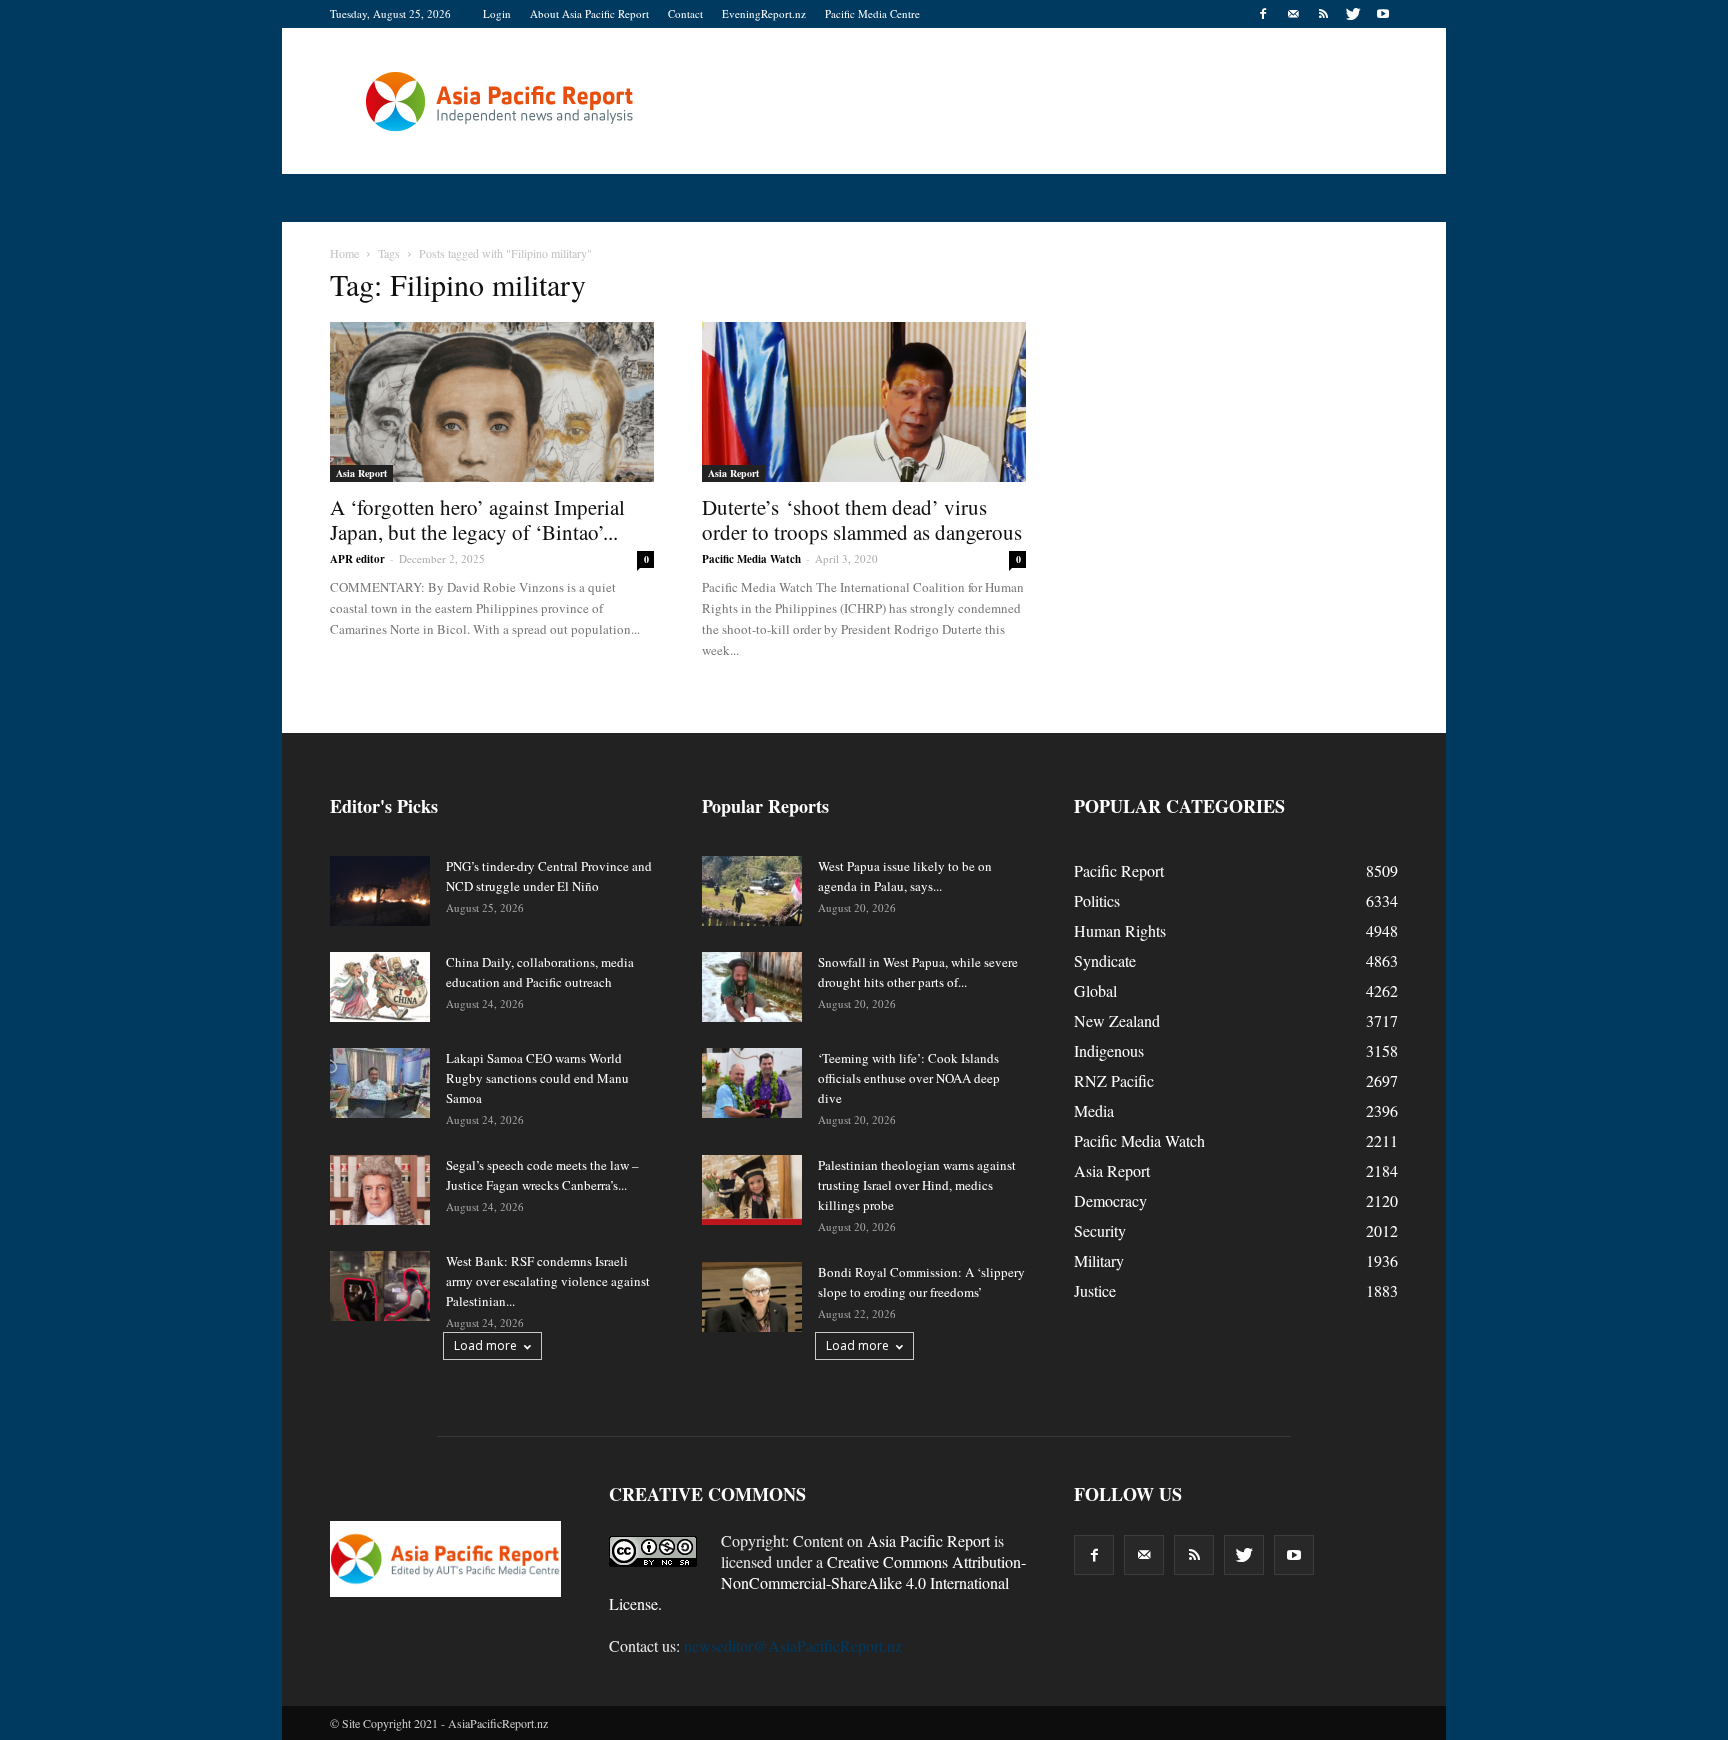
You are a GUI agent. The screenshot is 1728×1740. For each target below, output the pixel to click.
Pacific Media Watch (751, 559)
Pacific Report (1119, 870)
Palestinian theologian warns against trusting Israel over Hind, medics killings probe (917, 1185)
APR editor (357, 559)
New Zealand (1117, 1020)
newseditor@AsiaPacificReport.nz (793, 1645)
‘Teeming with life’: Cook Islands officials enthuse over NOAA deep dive (909, 1078)
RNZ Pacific (1114, 1080)
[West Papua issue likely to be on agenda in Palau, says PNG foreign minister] (752, 891)
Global (1095, 990)
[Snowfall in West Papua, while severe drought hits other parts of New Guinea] (752, 987)
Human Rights (1120, 930)
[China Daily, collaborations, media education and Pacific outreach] (380, 987)
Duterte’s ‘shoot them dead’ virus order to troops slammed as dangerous (862, 519)
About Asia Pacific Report (589, 13)
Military (1099, 1260)
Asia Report (361, 473)
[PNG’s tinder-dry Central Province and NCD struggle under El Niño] (380, 891)
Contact (685, 13)
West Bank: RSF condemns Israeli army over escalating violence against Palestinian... (548, 1281)
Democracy (1110, 1200)
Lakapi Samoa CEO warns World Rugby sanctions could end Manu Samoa (537, 1078)
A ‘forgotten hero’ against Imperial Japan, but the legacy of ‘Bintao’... (477, 519)
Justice (1095, 1290)
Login (497, 13)
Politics (1097, 900)
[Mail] (1293, 14)
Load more (485, 1345)
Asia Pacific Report (928, 1540)
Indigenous (1109, 1050)
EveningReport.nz (764, 13)
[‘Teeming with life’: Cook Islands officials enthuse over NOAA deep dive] (752, 1083)
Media (1094, 1110)
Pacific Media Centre (872, 13)
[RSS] (1323, 14)
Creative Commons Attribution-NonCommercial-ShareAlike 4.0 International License (817, 1582)
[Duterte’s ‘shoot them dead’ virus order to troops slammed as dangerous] (864, 402)
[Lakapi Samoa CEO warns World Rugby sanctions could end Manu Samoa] (380, 1083)
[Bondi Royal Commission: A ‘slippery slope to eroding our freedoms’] (752, 1297)
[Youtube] (1383, 14)
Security (1100, 1230)
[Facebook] (1263, 14)
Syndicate (1105, 960)
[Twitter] (1353, 14)
